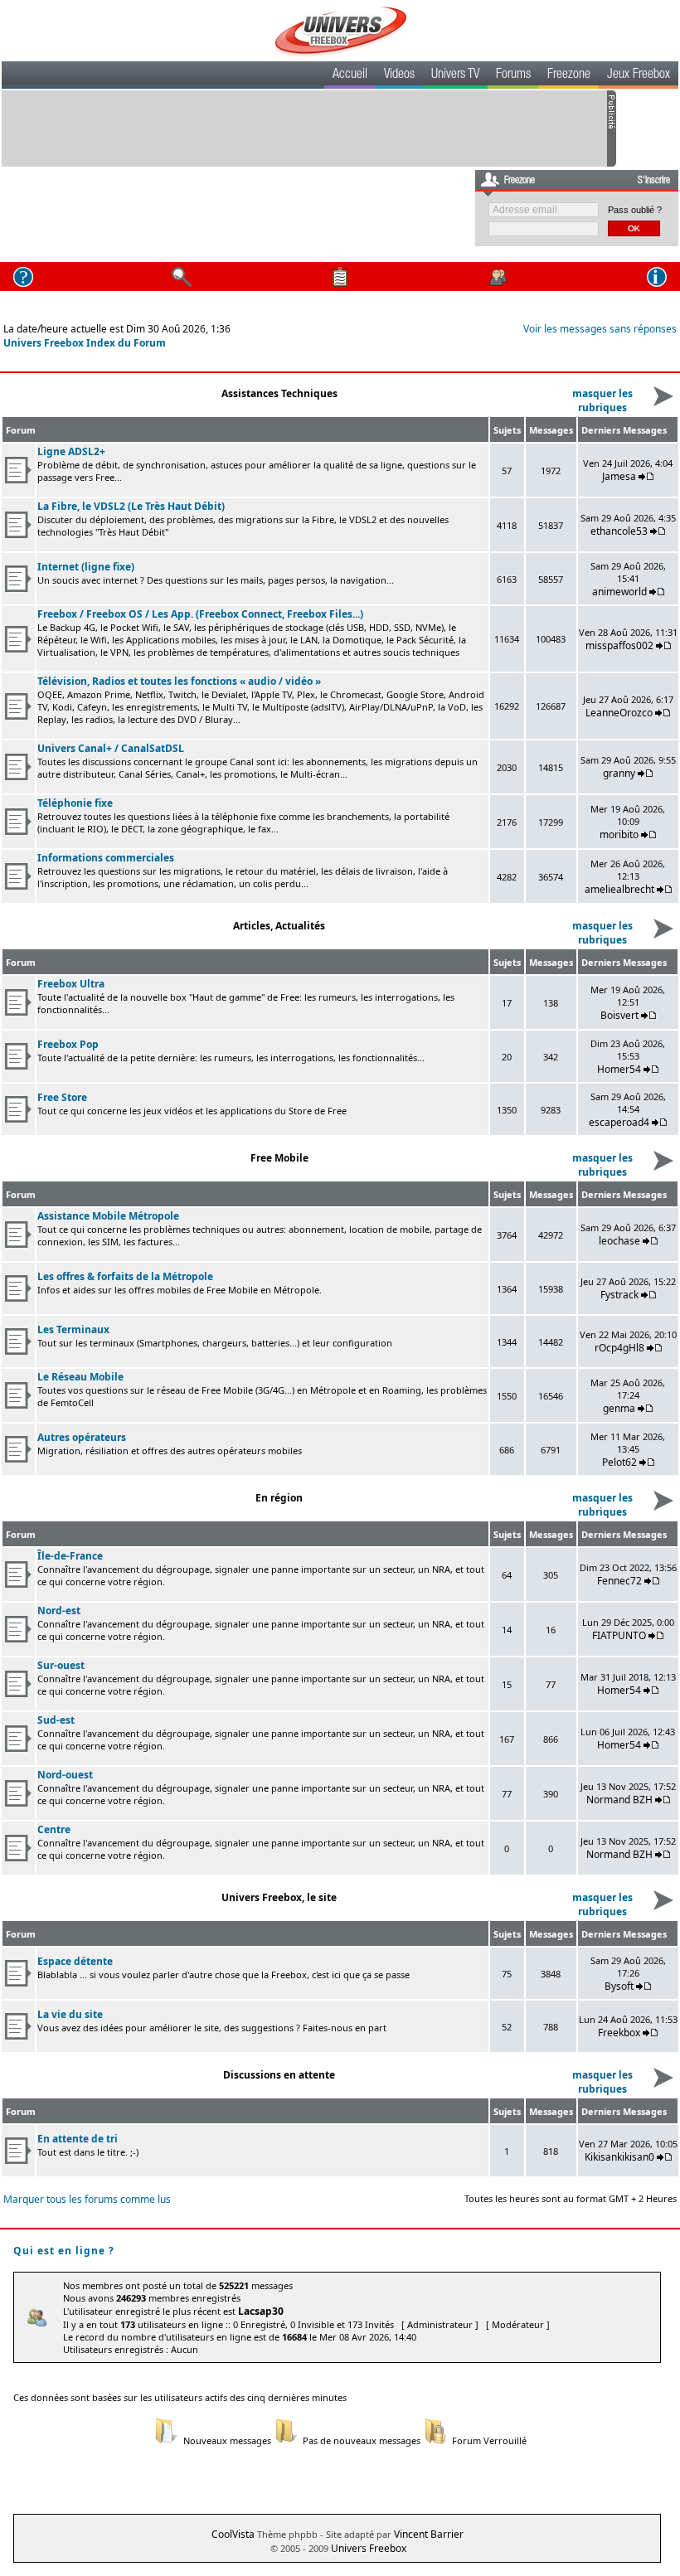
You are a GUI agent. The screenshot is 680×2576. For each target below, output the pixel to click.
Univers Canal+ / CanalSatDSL (111, 748)
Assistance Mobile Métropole (108, 1216)
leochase (619, 1241)
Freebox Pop (68, 1044)
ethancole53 (619, 531)
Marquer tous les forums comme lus (87, 2199)
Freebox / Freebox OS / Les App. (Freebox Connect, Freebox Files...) (200, 614)
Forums (513, 75)
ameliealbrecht (619, 889)
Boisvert (619, 1015)
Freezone (569, 75)
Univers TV (455, 75)
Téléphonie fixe (75, 803)
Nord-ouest (65, 1775)
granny (619, 773)
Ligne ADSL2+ (71, 451)
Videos (399, 75)
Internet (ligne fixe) (86, 567)
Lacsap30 (261, 2311)
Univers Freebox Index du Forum (85, 343)
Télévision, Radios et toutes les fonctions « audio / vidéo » (179, 681)
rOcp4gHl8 (619, 1348)
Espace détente (75, 1961)
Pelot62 (619, 1462)
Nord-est (59, 1611)
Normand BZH (619, 1800)
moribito (619, 834)
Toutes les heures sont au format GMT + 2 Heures (571, 2198)
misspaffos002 (619, 645)
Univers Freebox (369, 2548)
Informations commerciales (106, 858)
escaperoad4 (619, 1122)
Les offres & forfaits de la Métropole (125, 1276)
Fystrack (619, 1295)
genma (619, 1408)
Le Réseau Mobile (80, 1377)
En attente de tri (78, 2139)
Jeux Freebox (639, 75)
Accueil (350, 75)
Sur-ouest (61, 1665)
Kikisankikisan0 (619, 2157)
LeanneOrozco (619, 713)
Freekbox (619, 2033)
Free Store (62, 1097)
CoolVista (233, 2534)
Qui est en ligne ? (64, 2251)
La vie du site (70, 2014)
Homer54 (619, 1069)
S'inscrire (654, 181)
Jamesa (619, 476)
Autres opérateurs (82, 1437)
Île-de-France (70, 1556)
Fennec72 (619, 1581)
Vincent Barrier (429, 2534)
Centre (54, 1829)
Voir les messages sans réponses (600, 329)
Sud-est (56, 1720)
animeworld (619, 592)
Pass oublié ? (635, 210)
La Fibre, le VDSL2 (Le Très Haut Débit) (131, 506)
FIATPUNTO (619, 1635)
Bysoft (619, 1986)
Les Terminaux (73, 1329)
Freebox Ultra (71, 984)
